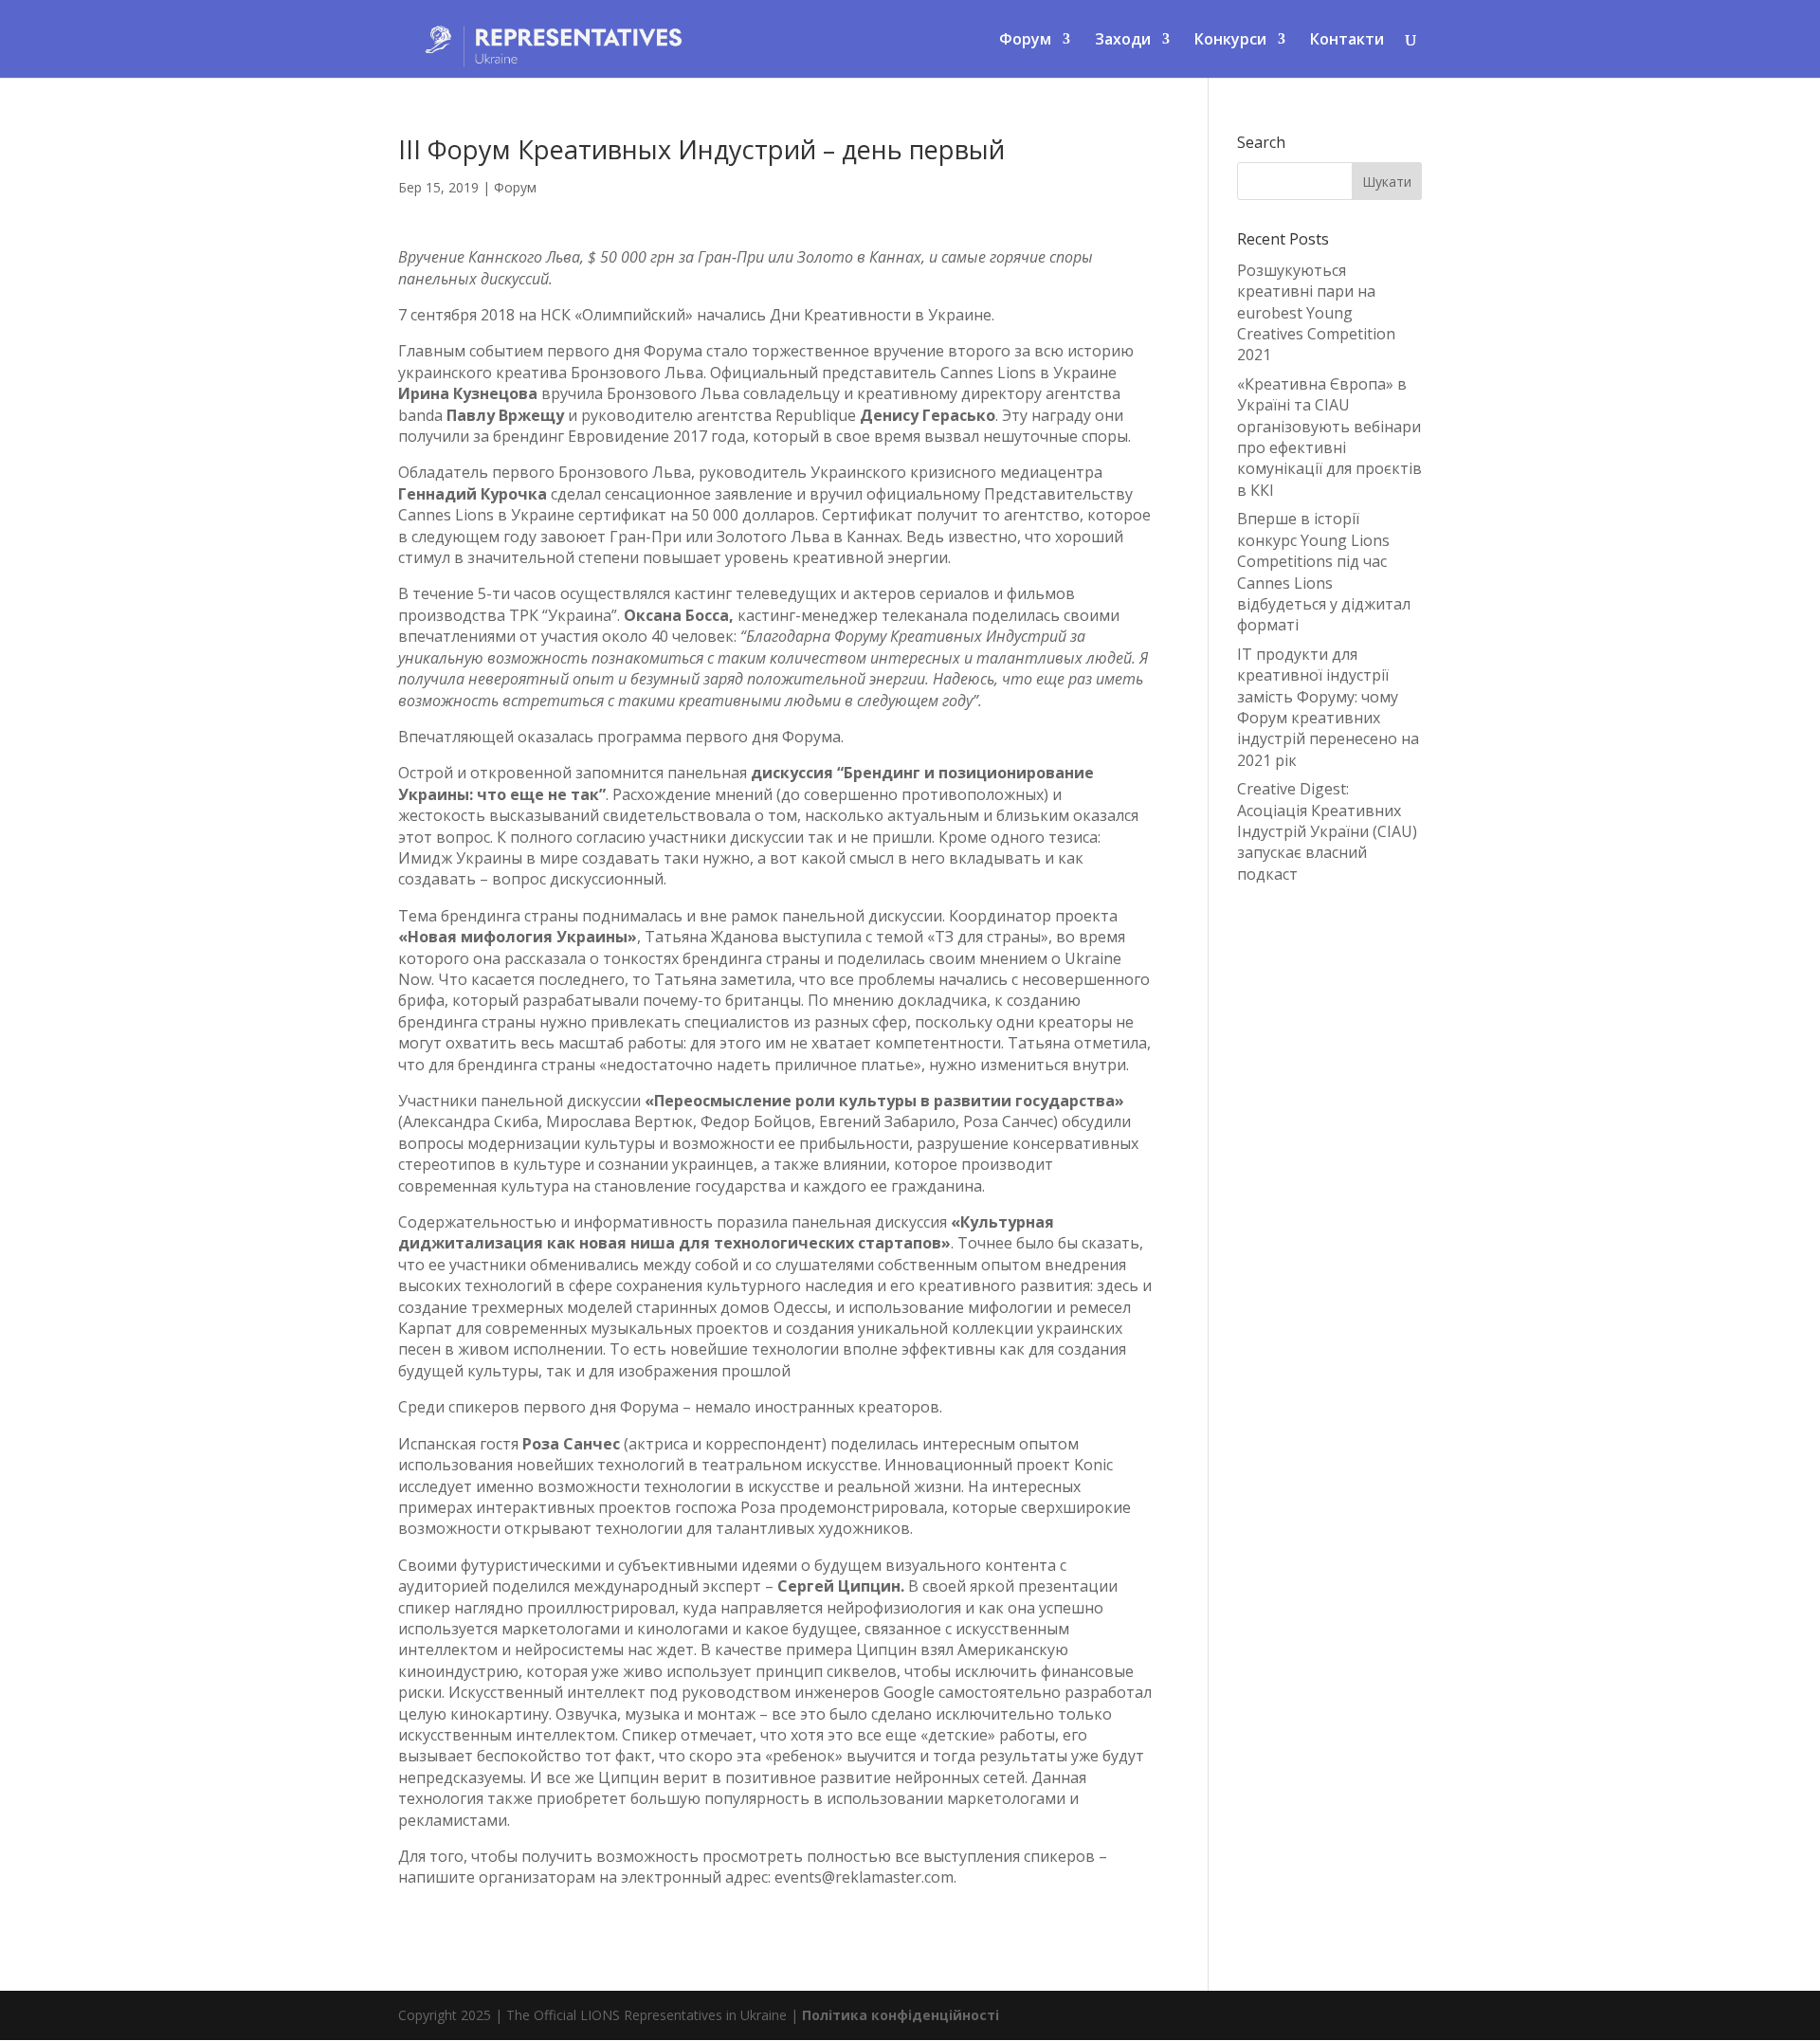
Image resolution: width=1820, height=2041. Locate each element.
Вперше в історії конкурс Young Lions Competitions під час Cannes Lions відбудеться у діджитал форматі (1324, 572)
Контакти (1347, 41)
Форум (515, 187)
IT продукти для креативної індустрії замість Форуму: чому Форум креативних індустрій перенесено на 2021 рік (1328, 707)
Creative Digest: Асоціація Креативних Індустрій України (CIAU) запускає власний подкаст (1327, 831)
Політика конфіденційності (901, 2015)
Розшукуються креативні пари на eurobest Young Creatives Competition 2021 (1316, 313)
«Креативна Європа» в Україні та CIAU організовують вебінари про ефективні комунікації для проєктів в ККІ (1329, 437)
